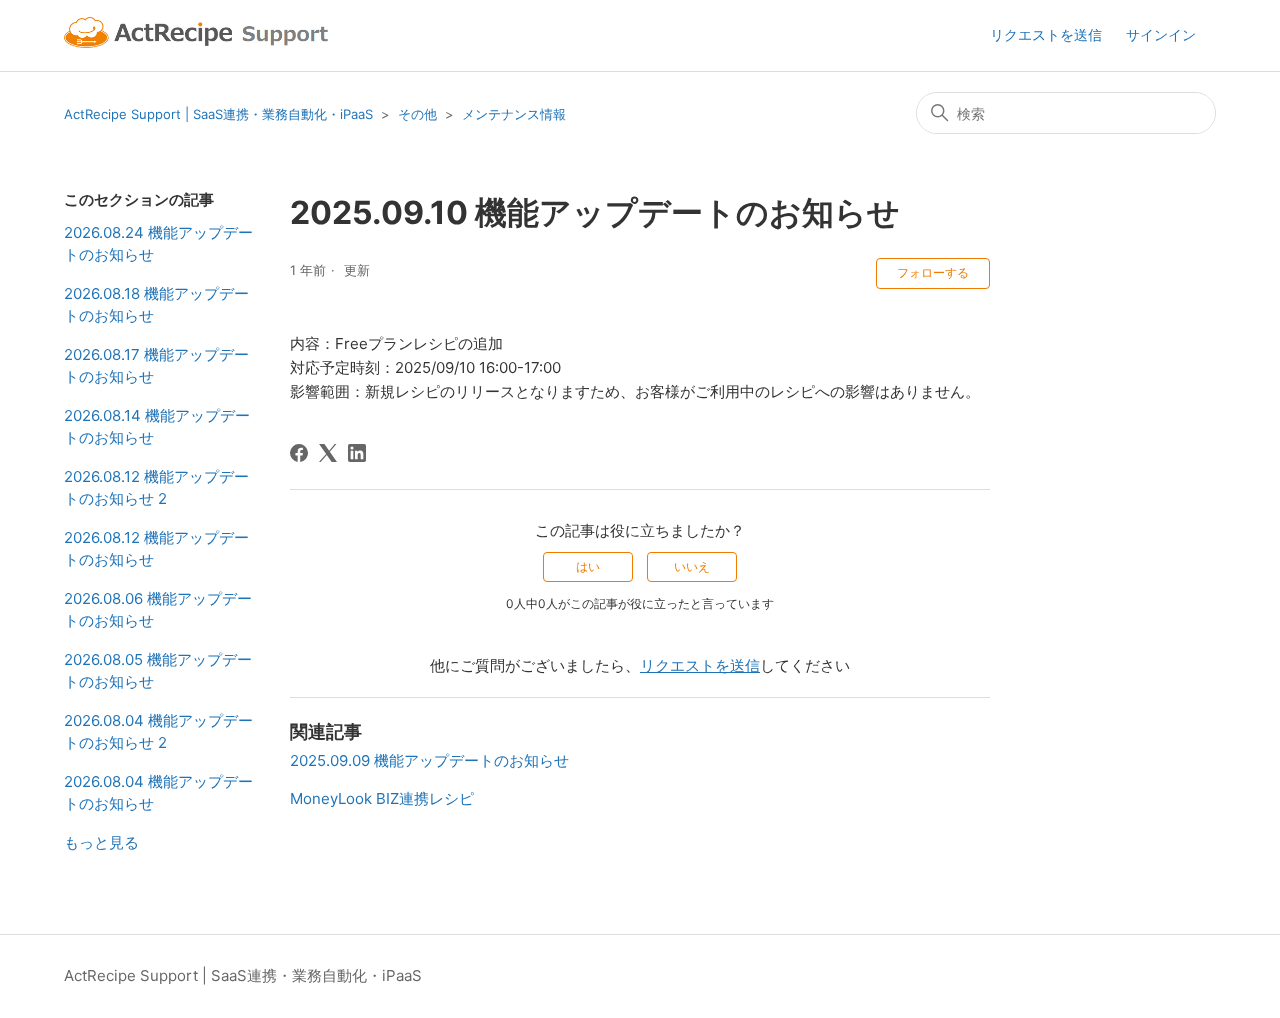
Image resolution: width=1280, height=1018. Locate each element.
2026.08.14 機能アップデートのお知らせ (157, 427)
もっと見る (101, 842)
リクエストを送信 (1046, 34)
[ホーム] (199, 35)
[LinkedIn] (357, 453)
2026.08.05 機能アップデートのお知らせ (158, 671)
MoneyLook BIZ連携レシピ (382, 798)
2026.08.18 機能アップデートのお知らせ (156, 305)
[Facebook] (299, 453)
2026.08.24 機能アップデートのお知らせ (158, 244)
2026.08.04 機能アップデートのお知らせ (158, 793)
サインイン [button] (1161, 34)
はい (588, 566)
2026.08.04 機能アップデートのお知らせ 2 (158, 732)
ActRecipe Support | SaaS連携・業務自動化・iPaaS (218, 114)
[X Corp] (328, 453)
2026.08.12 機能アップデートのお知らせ (156, 549)
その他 (417, 114)
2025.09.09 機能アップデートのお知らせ (429, 760)
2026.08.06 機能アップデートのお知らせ (158, 610)
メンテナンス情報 (514, 114)
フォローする (933, 272)
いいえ (692, 566)
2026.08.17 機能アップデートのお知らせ (156, 366)
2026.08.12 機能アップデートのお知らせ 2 (156, 488)
